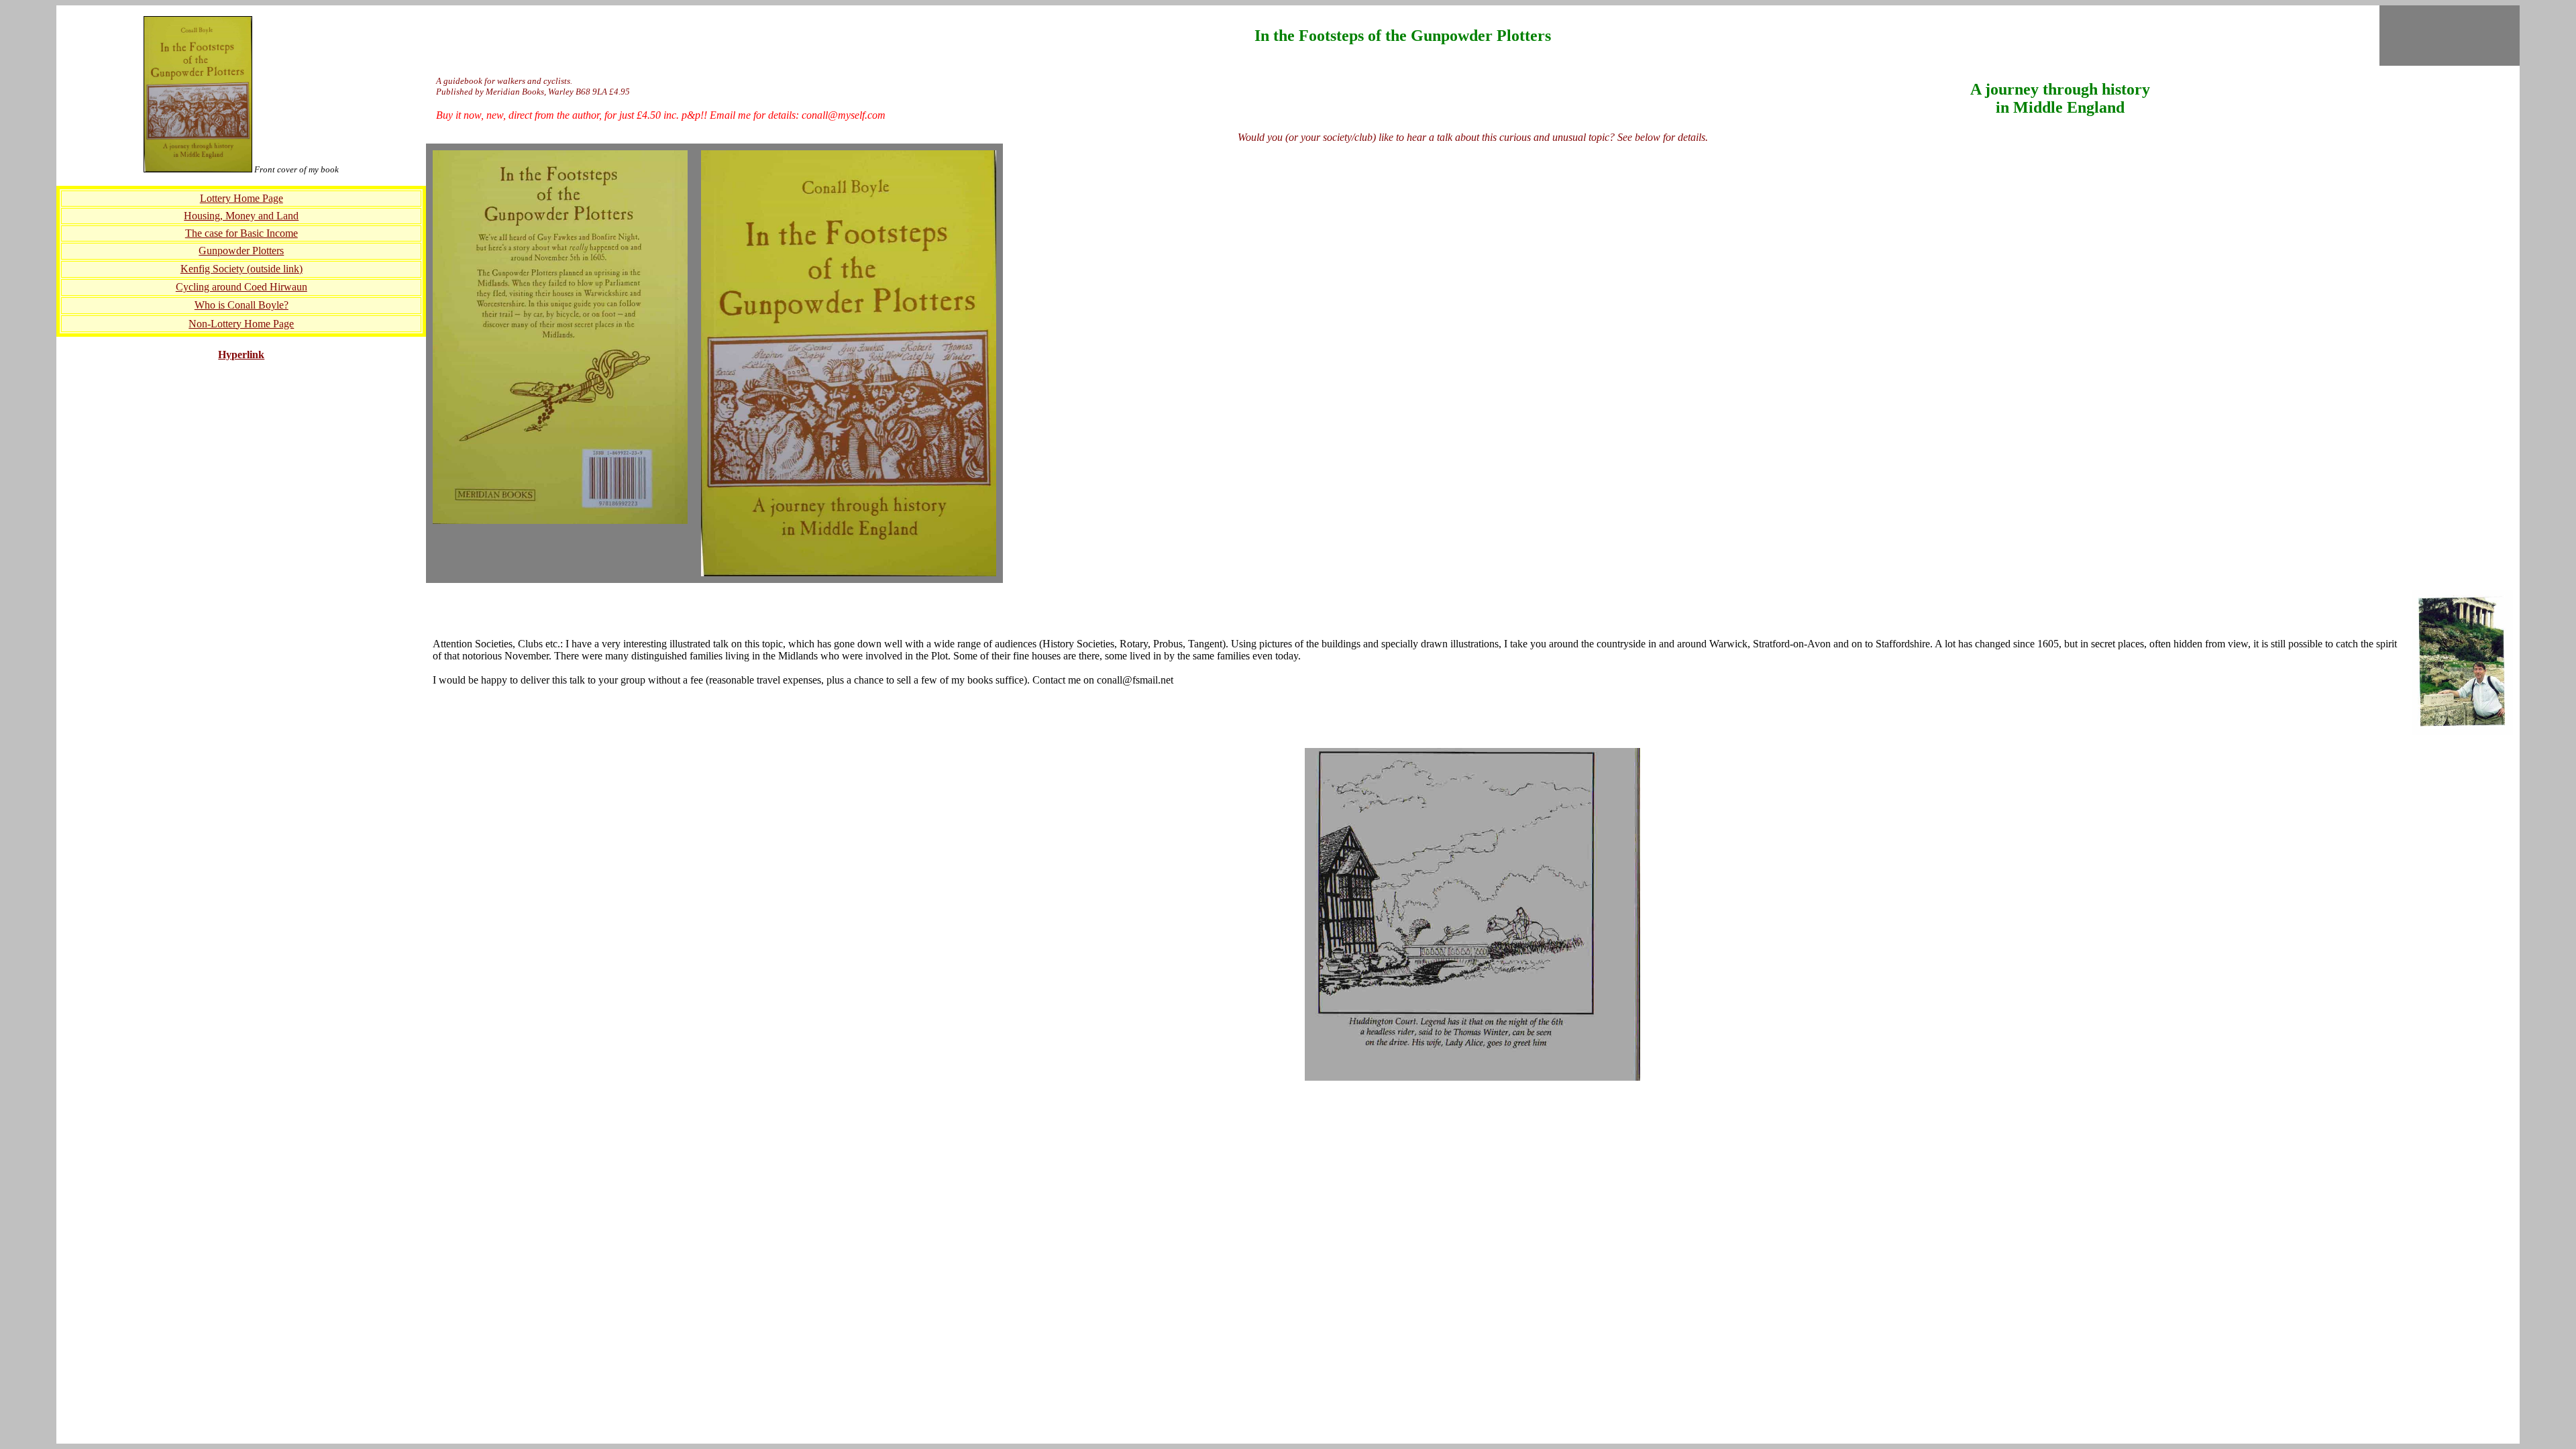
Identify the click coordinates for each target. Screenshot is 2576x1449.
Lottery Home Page (241, 198)
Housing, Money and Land (241, 216)
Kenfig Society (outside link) (241, 269)
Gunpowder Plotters (241, 251)
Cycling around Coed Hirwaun (241, 287)
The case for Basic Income (241, 233)
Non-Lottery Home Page (241, 324)
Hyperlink (241, 355)
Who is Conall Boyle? (241, 305)
